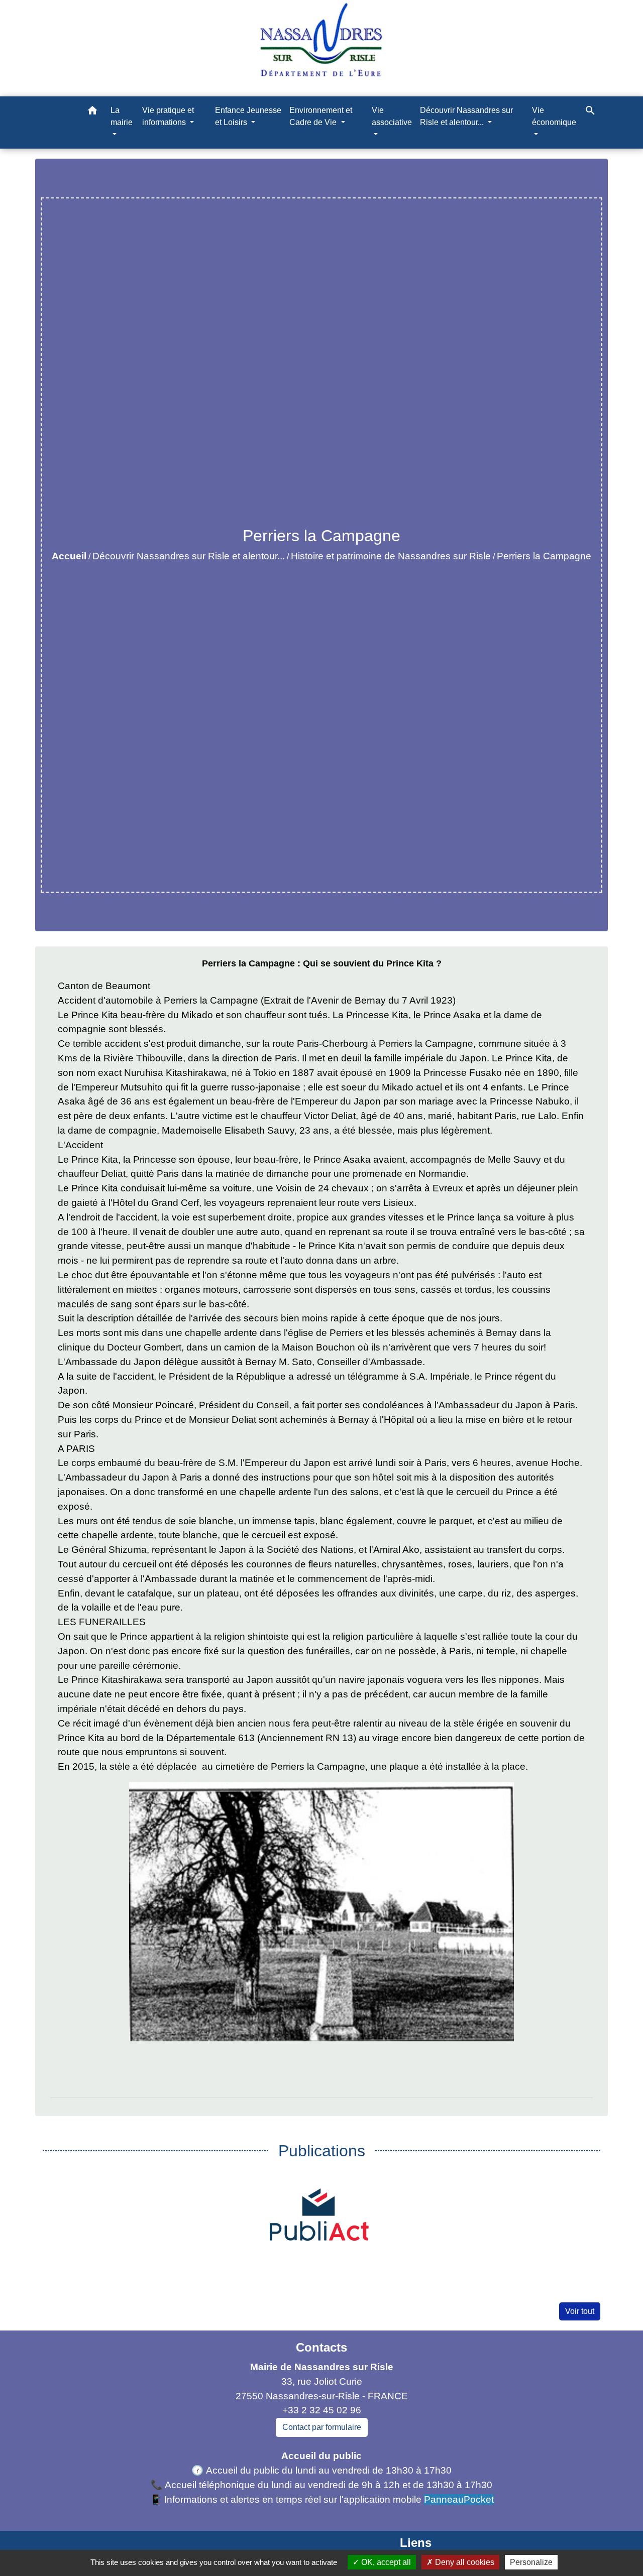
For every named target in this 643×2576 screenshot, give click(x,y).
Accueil (69, 556)
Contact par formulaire (322, 2427)
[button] (92, 112)
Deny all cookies (464, 2562)
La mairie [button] (122, 116)
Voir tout (580, 2311)
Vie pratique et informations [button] (168, 116)
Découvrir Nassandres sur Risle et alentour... (189, 556)
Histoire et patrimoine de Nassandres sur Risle (391, 556)
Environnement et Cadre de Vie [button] (321, 116)
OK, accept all (385, 2562)
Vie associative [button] (392, 116)
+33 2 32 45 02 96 (322, 2410)
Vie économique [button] (554, 116)
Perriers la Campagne (544, 556)
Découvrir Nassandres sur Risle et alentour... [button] (466, 116)
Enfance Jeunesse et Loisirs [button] (248, 116)
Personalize (531, 2562)
